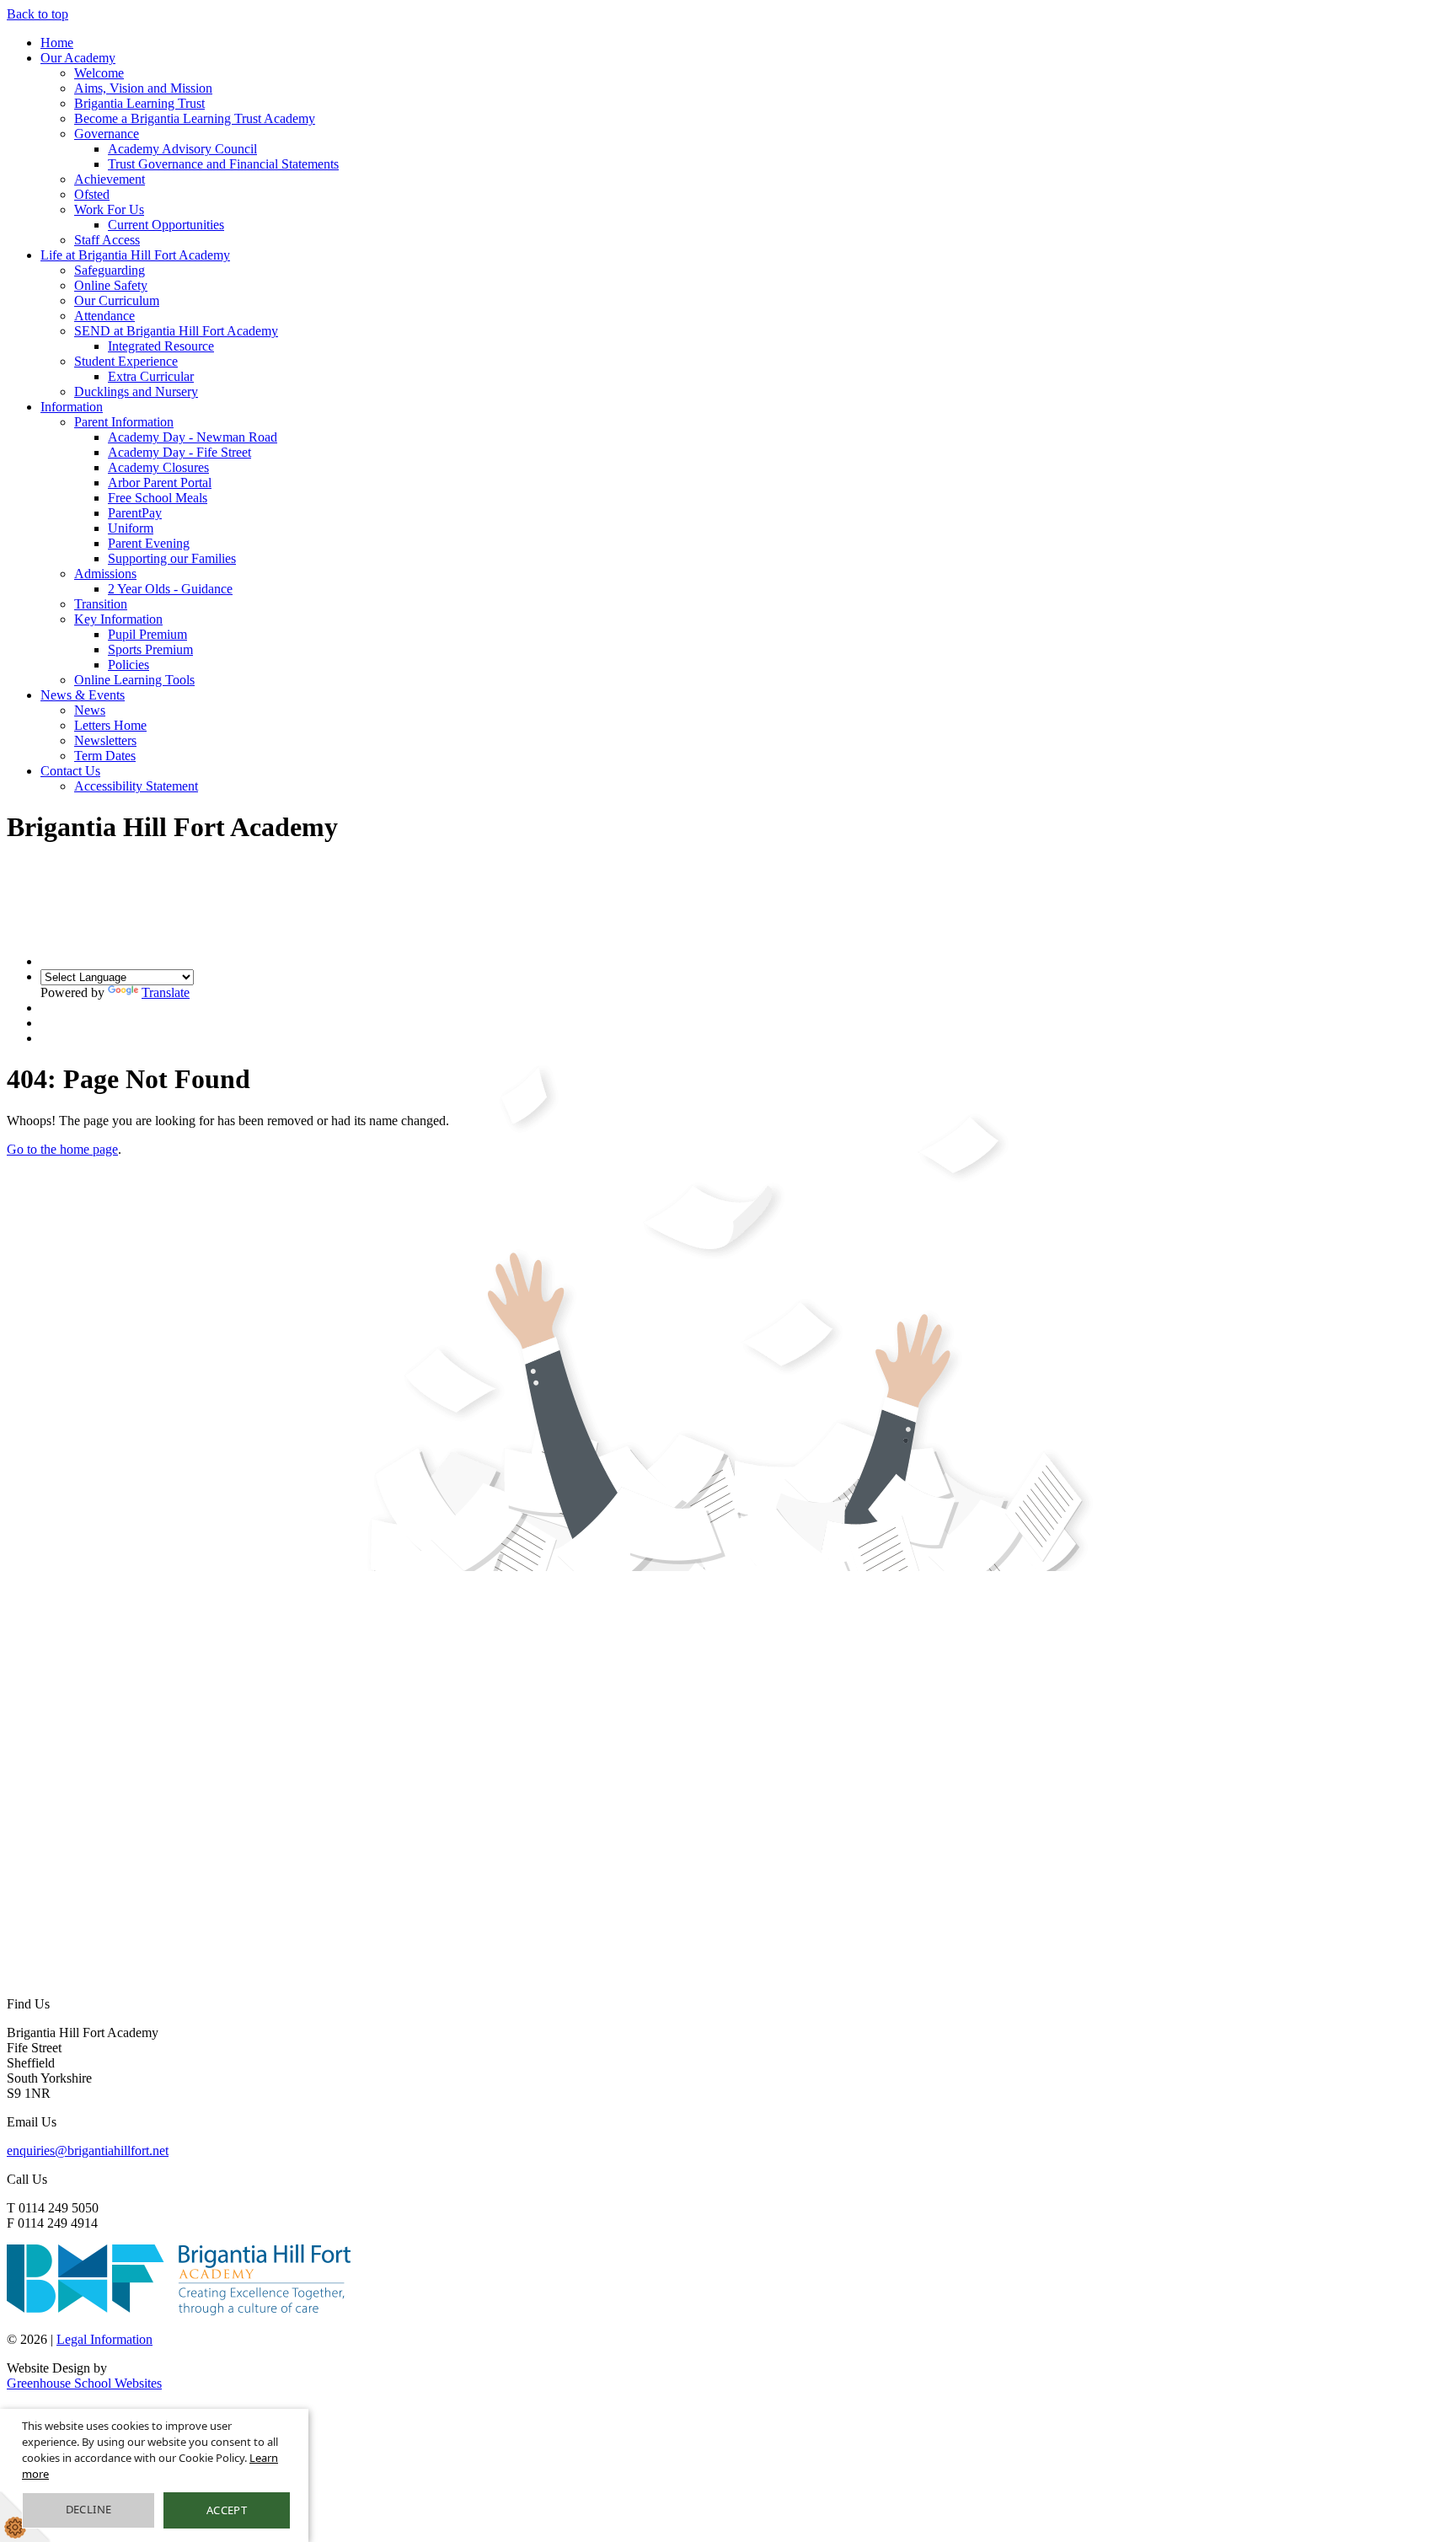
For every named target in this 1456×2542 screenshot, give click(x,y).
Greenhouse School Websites (84, 2383)
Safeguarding (110, 270)
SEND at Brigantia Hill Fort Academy (176, 331)
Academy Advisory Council (182, 149)
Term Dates (105, 756)
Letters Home (110, 725)
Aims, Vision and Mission (143, 88)
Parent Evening (149, 543)
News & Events (83, 695)
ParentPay (135, 513)
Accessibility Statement (136, 786)
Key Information (118, 619)
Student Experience (126, 361)
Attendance (104, 316)
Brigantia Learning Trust (139, 103)
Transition (101, 604)
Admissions (105, 574)
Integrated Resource (161, 346)
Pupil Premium (147, 634)
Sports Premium (150, 649)
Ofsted (92, 194)
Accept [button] (227, 2510)
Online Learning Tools (134, 680)
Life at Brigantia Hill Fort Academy (135, 255)
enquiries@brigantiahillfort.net (88, 2151)
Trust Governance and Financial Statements (223, 164)
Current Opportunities (166, 225)
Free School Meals (158, 498)
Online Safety (111, 285)
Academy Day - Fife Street (179, 452)
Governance (107, 134)
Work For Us (109, 209)
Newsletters (105, 740)
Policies (128, 665)
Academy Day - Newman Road (193, 437)
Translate (166, 992)
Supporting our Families (172, 558)
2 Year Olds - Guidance (170, 589)
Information (72, 407)
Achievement (110, 179)
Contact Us (70, 771)
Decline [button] (89, 2509)
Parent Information (124, 422)
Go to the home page (62, 1149)
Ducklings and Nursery (136, 391)
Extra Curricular (151, 376)
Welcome (99, 73)
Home (57, 43)
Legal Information (104, 2339)
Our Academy (78, 58)
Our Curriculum (117, 300)
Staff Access (107, 240)
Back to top (37, 14)
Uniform (131, 528)
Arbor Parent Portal (160, 483)
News (90, 710)
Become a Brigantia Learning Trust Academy (195, 118)
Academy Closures (158, 467)
